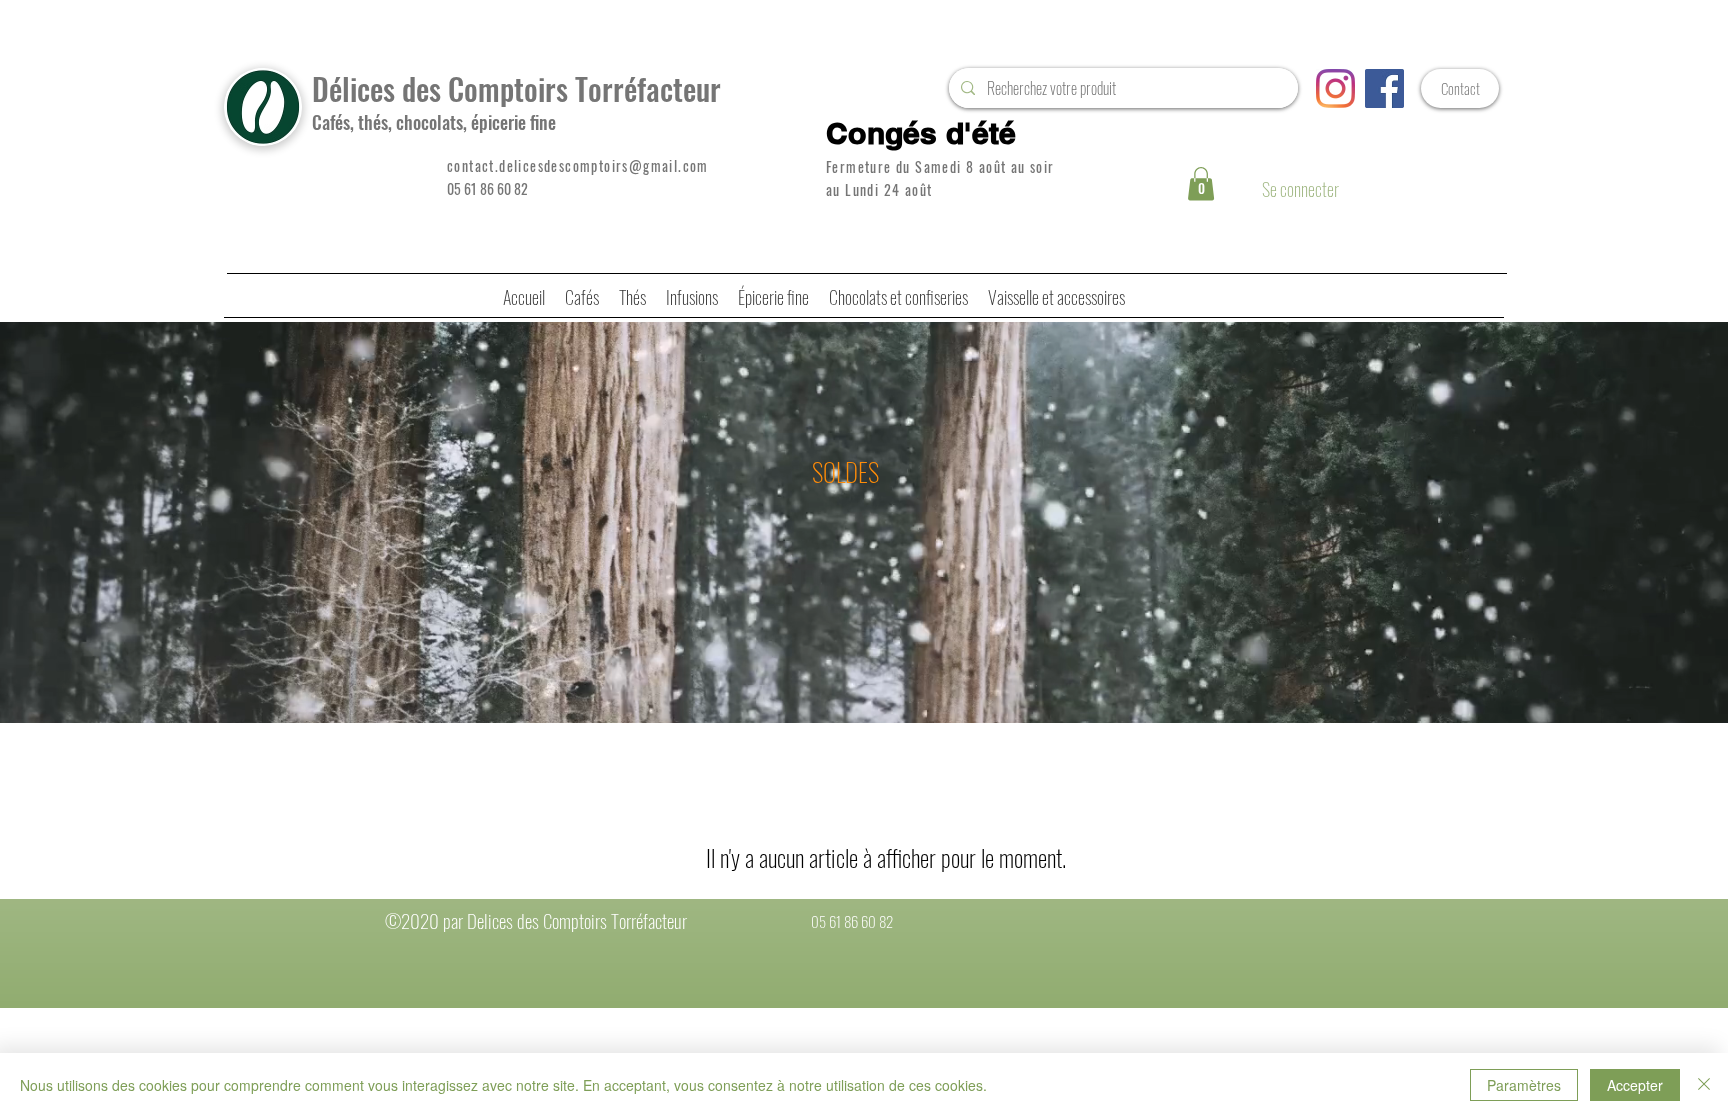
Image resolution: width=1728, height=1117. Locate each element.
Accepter (1635, 1085)
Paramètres (1524, 1085)
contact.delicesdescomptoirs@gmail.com (578, 165)
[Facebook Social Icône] (1384, 88)
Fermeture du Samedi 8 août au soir (940, 166)
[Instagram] (1335, 88)
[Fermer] (1704, 1085)
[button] (1201, 183)
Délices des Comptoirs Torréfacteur (516, 88)
